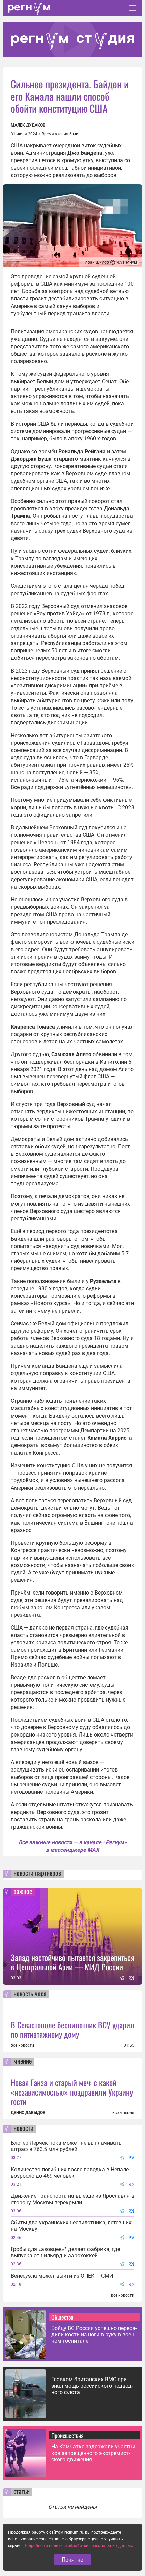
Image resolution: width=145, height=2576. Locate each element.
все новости (22, 2045)
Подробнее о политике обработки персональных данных (78, 2546)
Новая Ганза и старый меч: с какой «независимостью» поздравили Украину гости (72, 2092)
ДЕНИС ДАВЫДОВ (28, 2113)
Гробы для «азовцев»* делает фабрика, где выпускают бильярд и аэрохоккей (65, 2252)
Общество (62, 2317)
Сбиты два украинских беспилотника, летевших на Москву (71, 2226)
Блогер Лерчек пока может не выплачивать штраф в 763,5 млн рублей (66, 2146)
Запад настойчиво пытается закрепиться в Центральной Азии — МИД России (72, 1962)
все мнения (123, 2113)
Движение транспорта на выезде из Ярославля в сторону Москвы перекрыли (72, 2199)
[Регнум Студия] (72, 39)
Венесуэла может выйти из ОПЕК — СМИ (62, 2276)
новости (23, 2129)
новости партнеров (37, 1874)
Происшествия (67, 2435)
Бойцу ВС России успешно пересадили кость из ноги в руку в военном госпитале (94, 2335)
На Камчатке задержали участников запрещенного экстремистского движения (94, 2453)
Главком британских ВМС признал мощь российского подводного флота (92, 2386)
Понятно (72, 2560)
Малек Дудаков (28, 125)
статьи (22, 2492)
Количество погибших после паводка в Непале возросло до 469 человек (70, 2173)
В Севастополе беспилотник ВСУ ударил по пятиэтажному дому (72, 2029)
